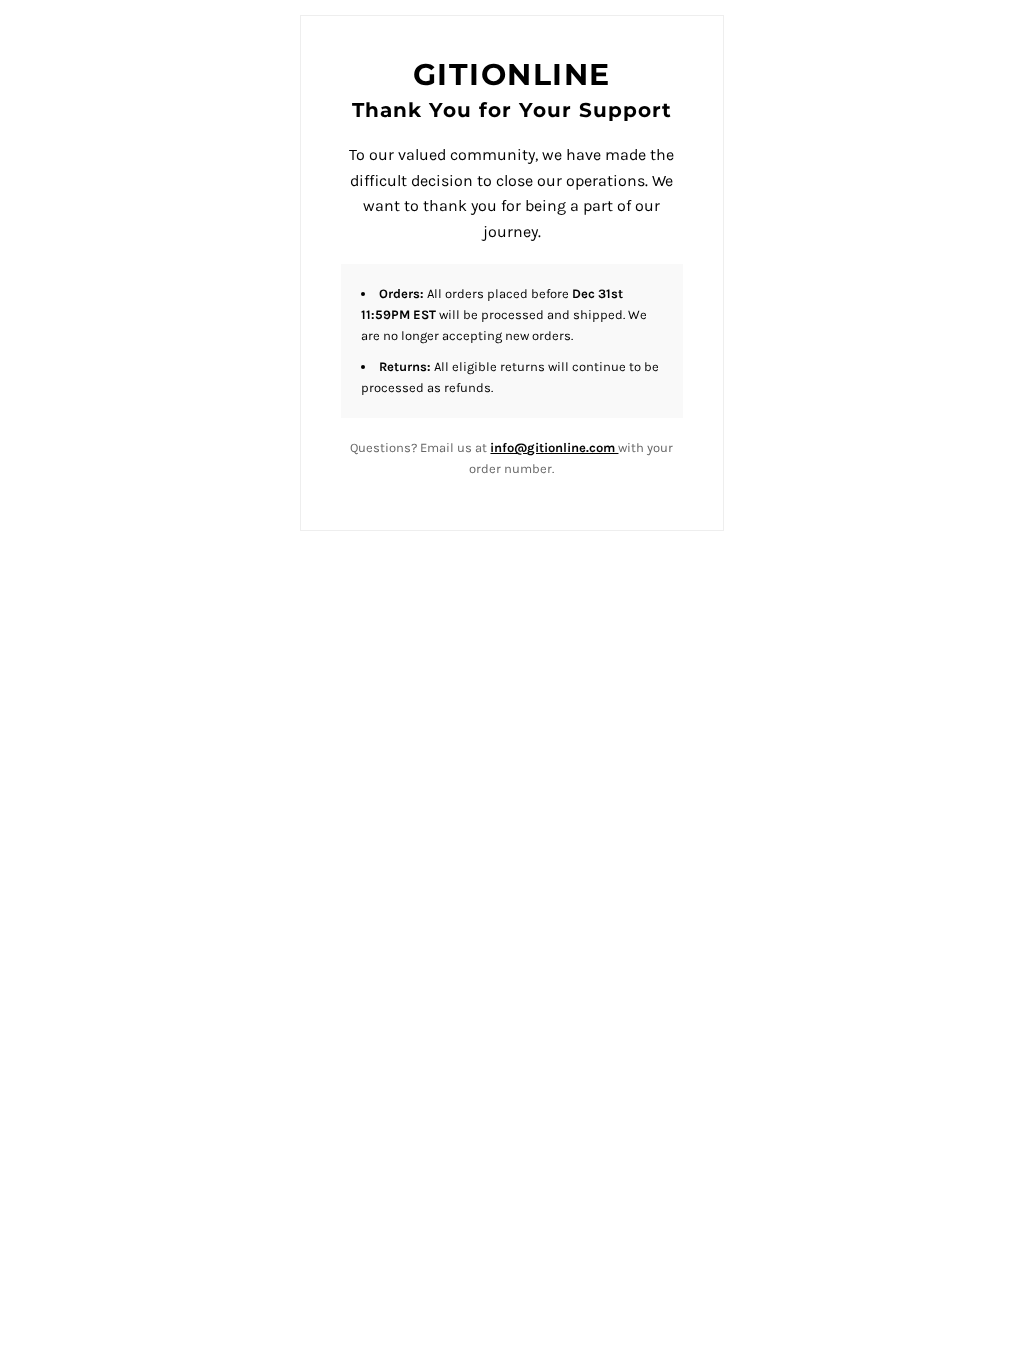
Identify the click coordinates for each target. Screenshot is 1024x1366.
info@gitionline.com (554, 447)
